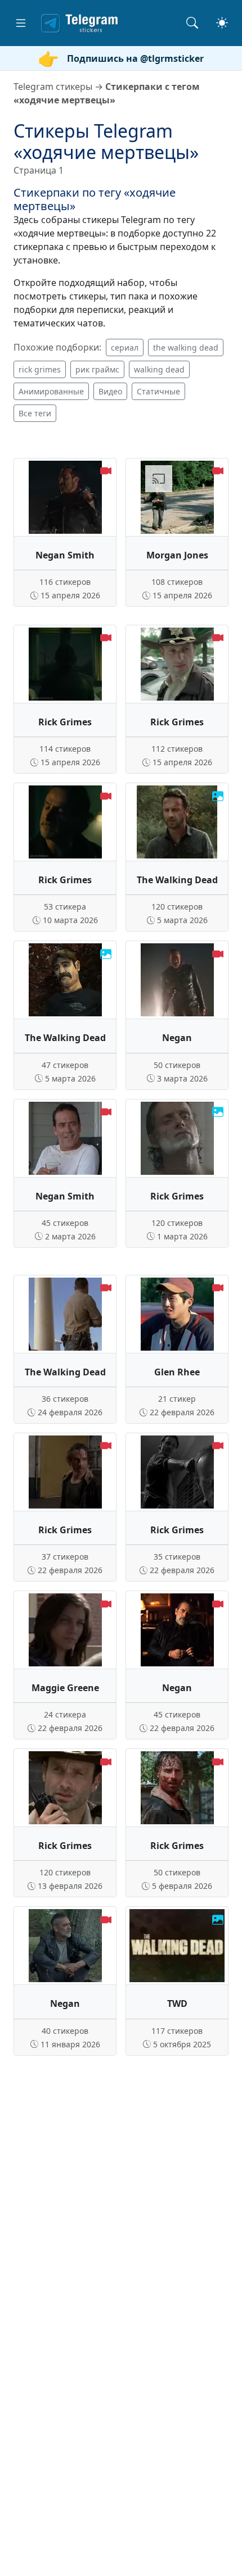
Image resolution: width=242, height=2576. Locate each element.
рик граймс (97, 369)
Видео (110, 391)
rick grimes (40, 369)
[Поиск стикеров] (192, 23)
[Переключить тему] (222, 23)
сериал (125, 347)
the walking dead (186, 347)
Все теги (35, 413)
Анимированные (51, 391)
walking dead (159, 369)
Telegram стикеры (53, 87)
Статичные (158, 391)
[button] (21, 23)
